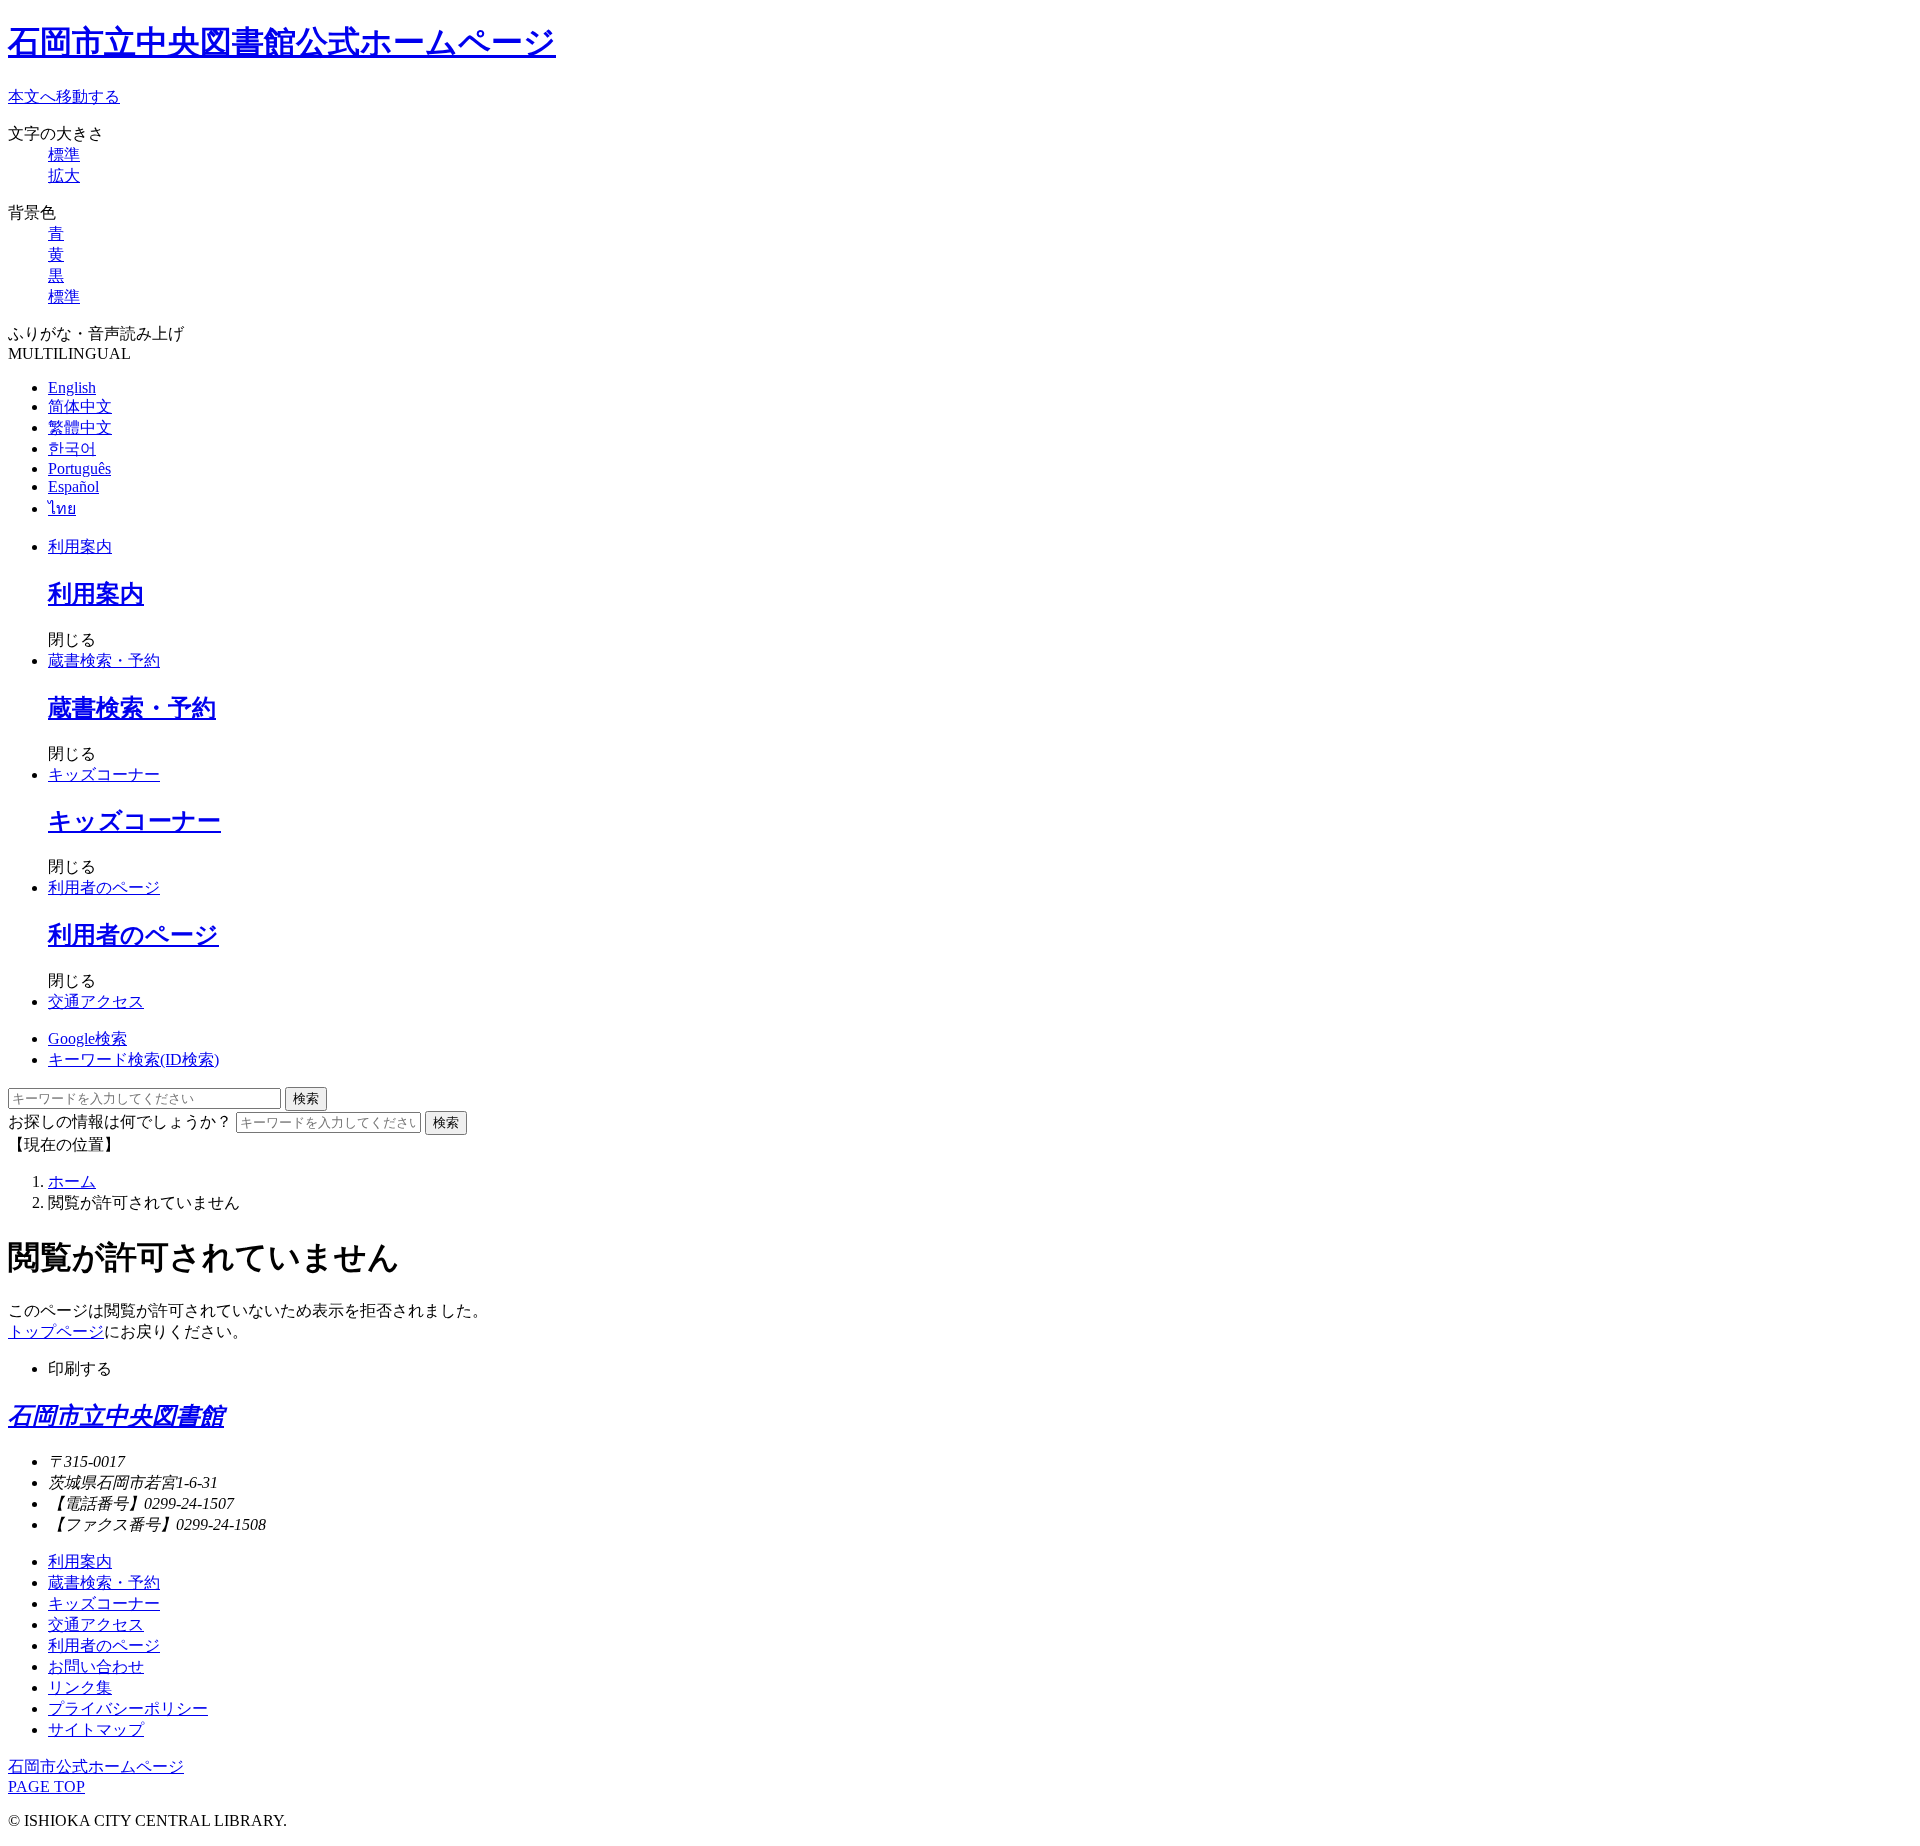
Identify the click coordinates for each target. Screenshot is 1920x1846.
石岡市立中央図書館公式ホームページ (282, 42)
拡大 (64, 175)
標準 (64, 154)
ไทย (62, 508)
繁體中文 (80, 427)
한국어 (72, 448)
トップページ (56, 1331)
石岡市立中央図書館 (116, 1416)
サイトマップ (96, 1729)
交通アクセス (96, 1001)
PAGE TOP (46, 1786)
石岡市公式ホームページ (96, 1766)
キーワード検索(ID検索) (133, 1059)
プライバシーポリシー (128, 1708)
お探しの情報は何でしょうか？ (120, 1121)
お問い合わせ (96, 1666)
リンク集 (80, 1687)
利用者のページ (104, 887)
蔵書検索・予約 (104, 660)
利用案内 (80, 546)
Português (79, 468)
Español (73, 486)
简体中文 (80, 406)
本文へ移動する (64, 96)
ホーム (72, 1181)
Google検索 (87, 1038)
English (72, 387)
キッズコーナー (104, 774)
